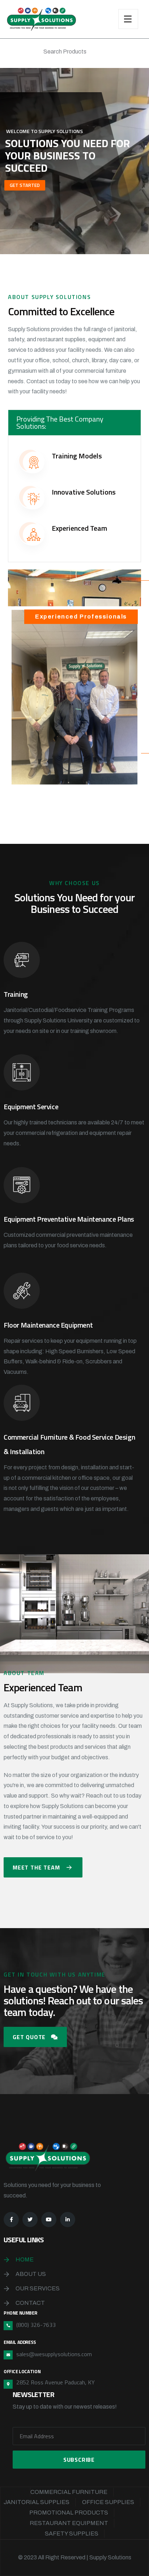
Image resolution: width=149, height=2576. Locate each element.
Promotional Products (69, 2513)
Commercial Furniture (69, 2492)
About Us (31, 2274)
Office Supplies (108, 2502)
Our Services (38, 2288)
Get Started (25, 185)
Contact (30, 2303)
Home (25, 2259)
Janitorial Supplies (37, 2502)
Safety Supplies (72, 2534)
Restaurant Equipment (69, 2523)
